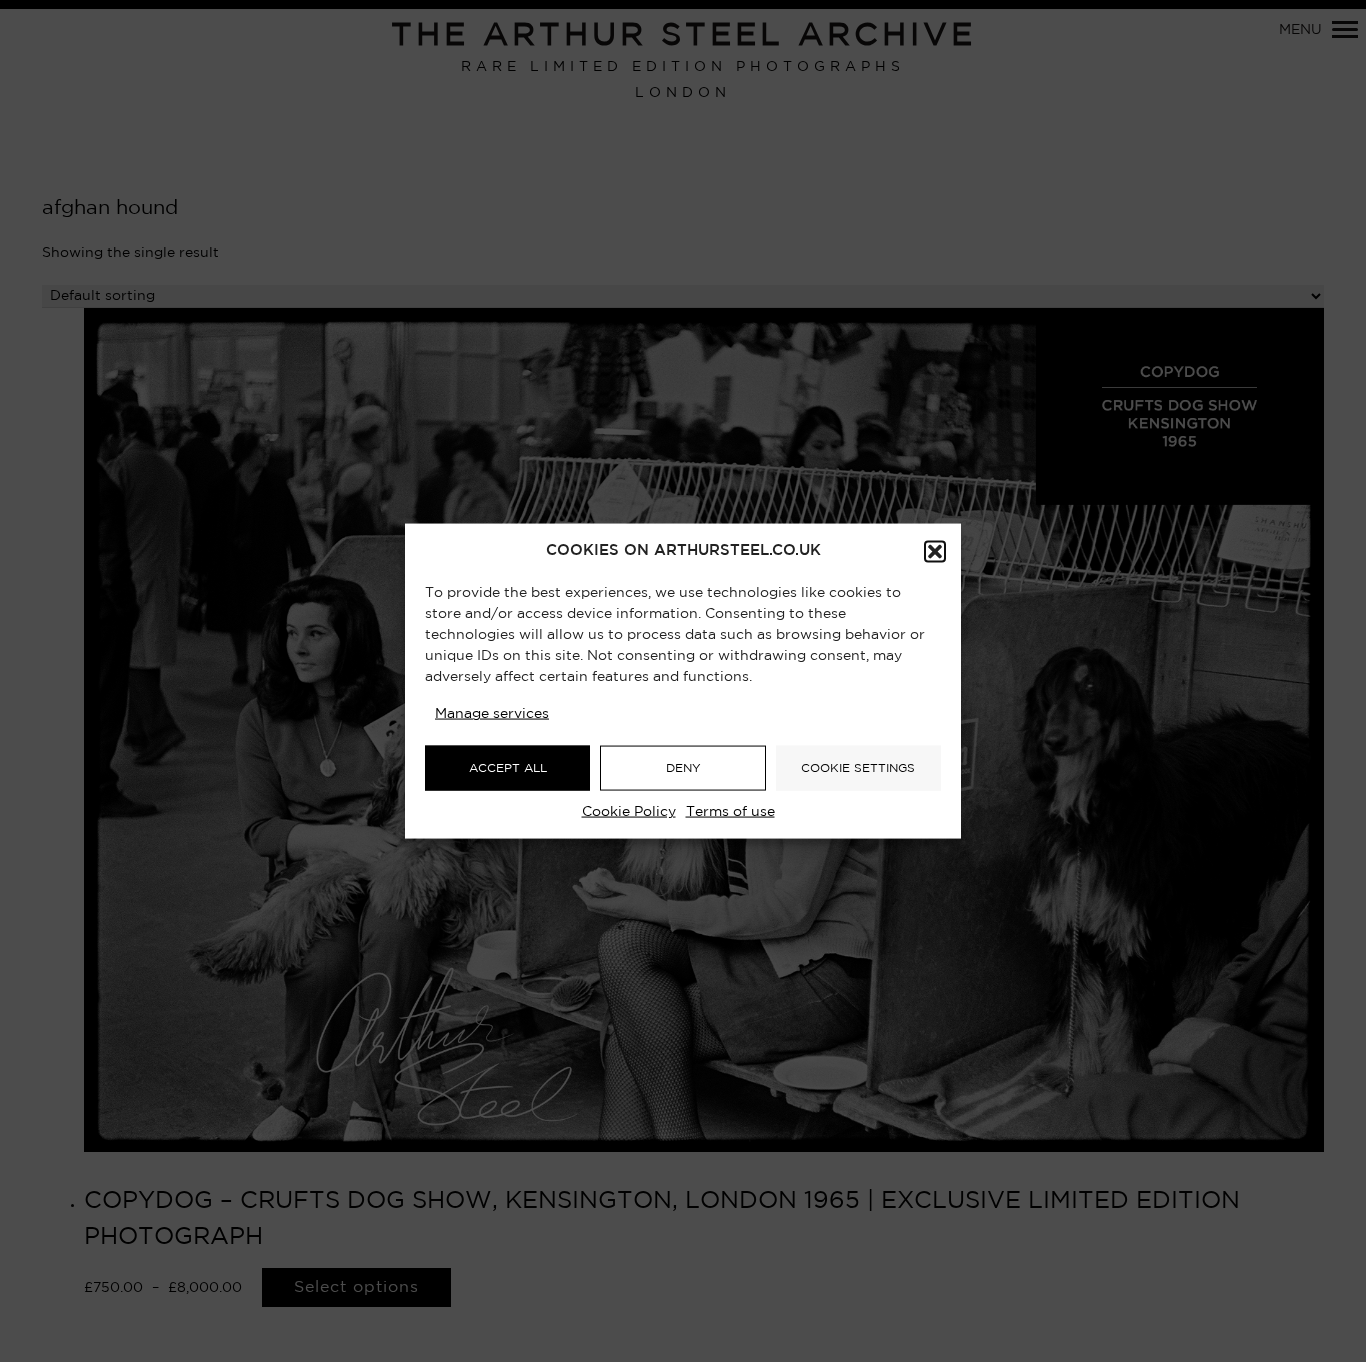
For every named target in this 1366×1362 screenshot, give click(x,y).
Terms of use (730, 812)
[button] (935, 552)
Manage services (492, 714)
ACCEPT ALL (508, 767)
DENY (683, 767)
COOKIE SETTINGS (858, 767)
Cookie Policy (629, 812)
